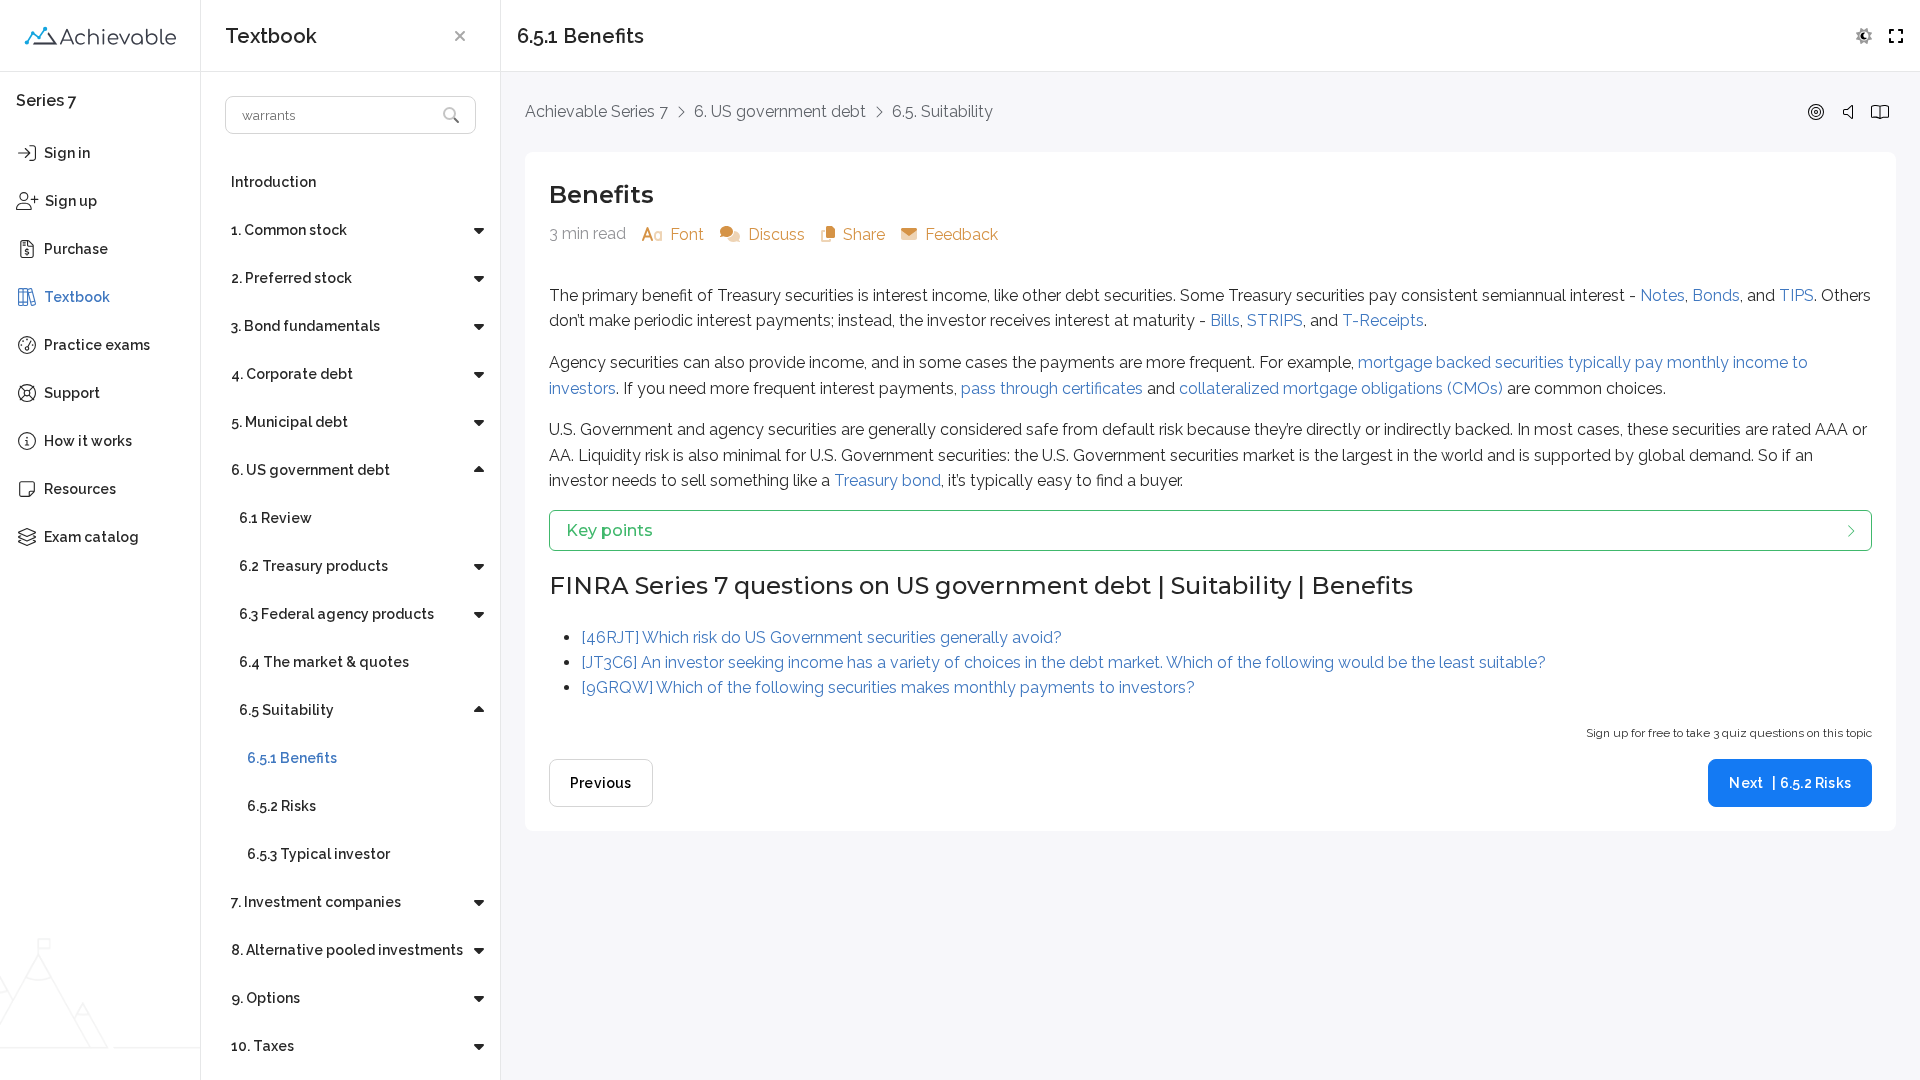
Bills (1225, 320)
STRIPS (1275, 320)
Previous (601, 783)
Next (1790, 783)
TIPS (1796, 295)
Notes (1662, 295)
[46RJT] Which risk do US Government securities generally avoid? (821, 637)
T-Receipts (1383, 320)
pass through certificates (1052, 388)
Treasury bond (887, 480)
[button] (460, 36)
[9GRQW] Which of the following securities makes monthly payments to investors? (888, 687)
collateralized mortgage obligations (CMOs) (1341, 388)
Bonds (1716, 295)
